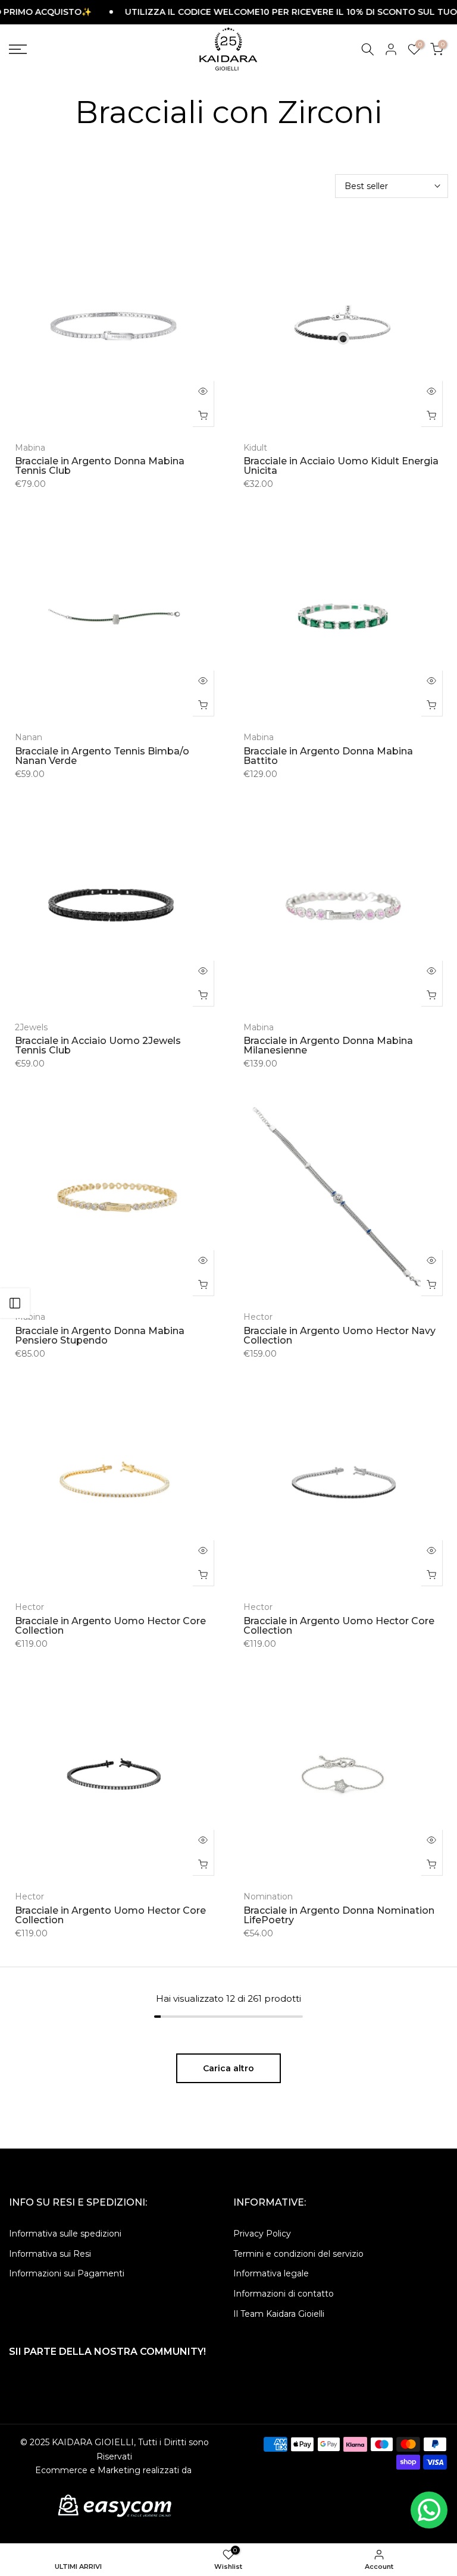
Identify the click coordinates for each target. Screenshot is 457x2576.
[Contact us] (429, 2510)
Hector (258, 1317)
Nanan (29, 737)
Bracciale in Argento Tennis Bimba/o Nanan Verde (102, 756)
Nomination (268, 1896)
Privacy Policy (262, 2234)
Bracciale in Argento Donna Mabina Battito (328, 756)
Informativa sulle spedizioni (65, 2234)
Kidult (255, 448)
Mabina (30, 448)
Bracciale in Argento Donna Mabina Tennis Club (100, 466)
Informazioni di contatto (284, 2294)
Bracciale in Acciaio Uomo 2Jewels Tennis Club (98, 1045)
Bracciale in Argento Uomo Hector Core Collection (110, 1626)
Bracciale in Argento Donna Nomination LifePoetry (339, 1915)
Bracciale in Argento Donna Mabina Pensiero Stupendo (100, 1336)
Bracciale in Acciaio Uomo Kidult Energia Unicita (341, 466)
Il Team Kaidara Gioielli (279, 2314)
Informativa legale (271, 2273)
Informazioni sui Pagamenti (67, 2273)
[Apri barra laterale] (15, 1303)
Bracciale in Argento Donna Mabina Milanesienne (328, 1045)
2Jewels (31, 1027)
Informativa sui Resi (50, 2254)
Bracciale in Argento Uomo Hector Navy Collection (339, 1336)
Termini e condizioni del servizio (298, 2254)
